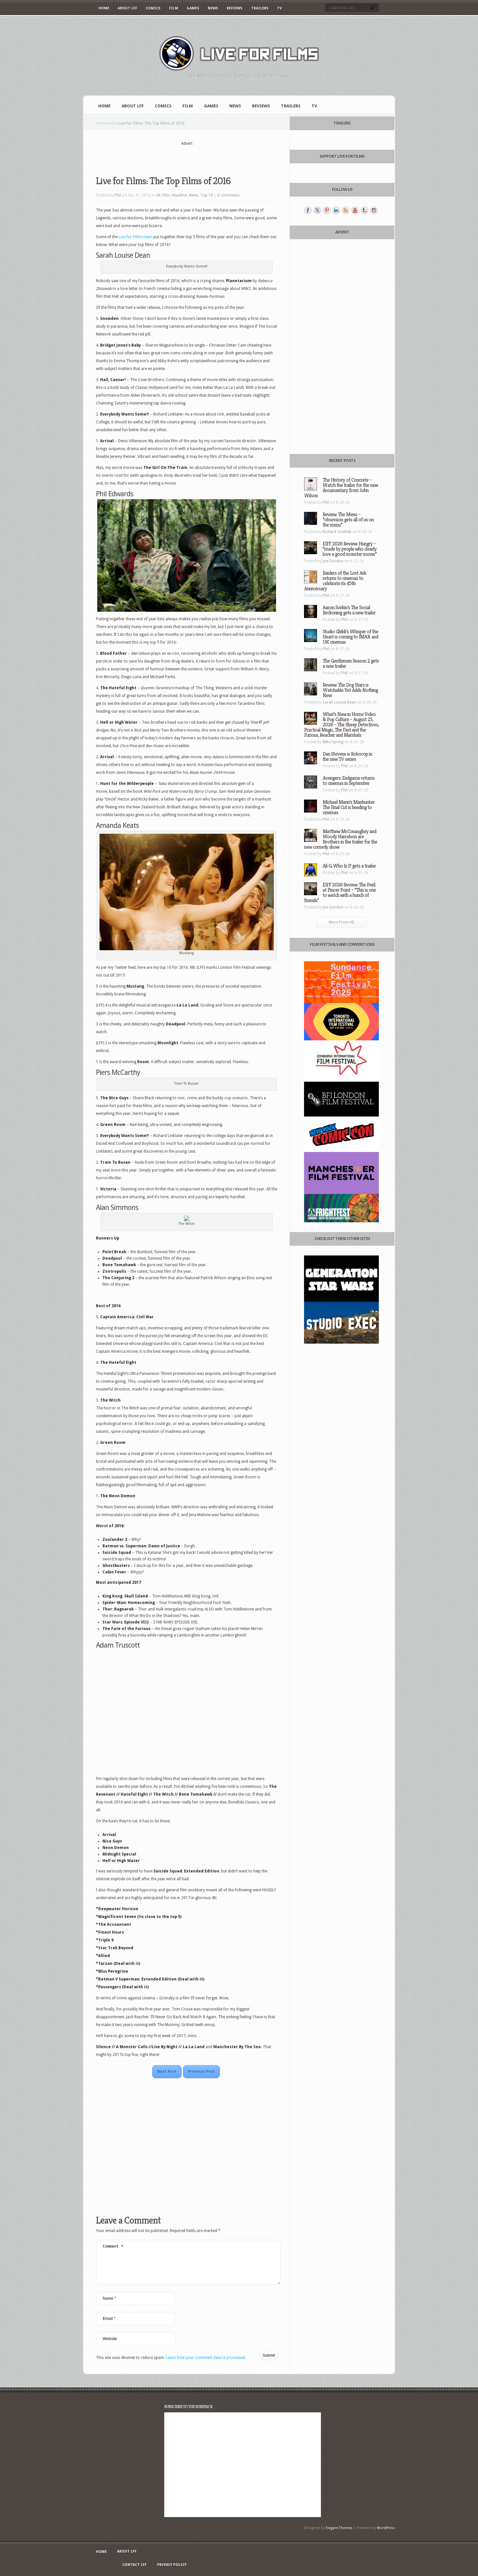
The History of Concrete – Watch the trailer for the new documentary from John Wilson (341, 488)
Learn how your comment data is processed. (206, 2358)
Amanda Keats (117, 825)
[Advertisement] (187, 157)
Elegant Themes (339, 2528)
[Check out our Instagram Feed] (374, 210)
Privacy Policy (172, 2565)
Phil (118, 195)
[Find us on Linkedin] (336, 210)
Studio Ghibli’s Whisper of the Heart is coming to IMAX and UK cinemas (350, 637)
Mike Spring (333, 742)
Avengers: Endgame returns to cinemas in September (349, 781)
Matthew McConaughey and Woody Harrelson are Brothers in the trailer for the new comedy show (341, 839)
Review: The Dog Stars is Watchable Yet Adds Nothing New (350, 690)
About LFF (127, 8)
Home (104, 8)
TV (279, 8)
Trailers (260, 8)
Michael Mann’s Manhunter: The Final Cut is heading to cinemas (349, 807)
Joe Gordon (333, 561)
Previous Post (201, 2072)
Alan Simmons (117, 1207)
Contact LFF (134, 2565)
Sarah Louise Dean (123, 255)
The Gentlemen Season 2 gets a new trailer (351, 663)
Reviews (235, 8)
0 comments (228, 195)
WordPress (386, 2528)
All (113, 123)
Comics (153, 8)
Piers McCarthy (118, 1072)
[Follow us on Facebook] (308, 210)
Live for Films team (136, 237)
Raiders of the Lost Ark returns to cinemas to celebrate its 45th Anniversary (335, 581)
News (213, 8)
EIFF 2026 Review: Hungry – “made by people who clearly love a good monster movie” (350, 549)
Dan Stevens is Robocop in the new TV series (347, 756)
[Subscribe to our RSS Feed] (346, 210)
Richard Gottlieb (337, 532)
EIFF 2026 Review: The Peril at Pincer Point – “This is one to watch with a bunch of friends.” (340, 892)
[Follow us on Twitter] (317, 210)
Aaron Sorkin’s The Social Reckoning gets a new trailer (349, 610)
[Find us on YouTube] (355, 210)
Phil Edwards (115, 494)
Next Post (167, 2072)
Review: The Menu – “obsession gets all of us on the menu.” (348, 520)
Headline (179, 195)
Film (174, 8)
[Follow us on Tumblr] (365, 210)
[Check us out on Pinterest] (327, 210)
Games (193, 8)
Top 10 (207, 195)
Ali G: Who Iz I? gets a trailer (349, 866)
